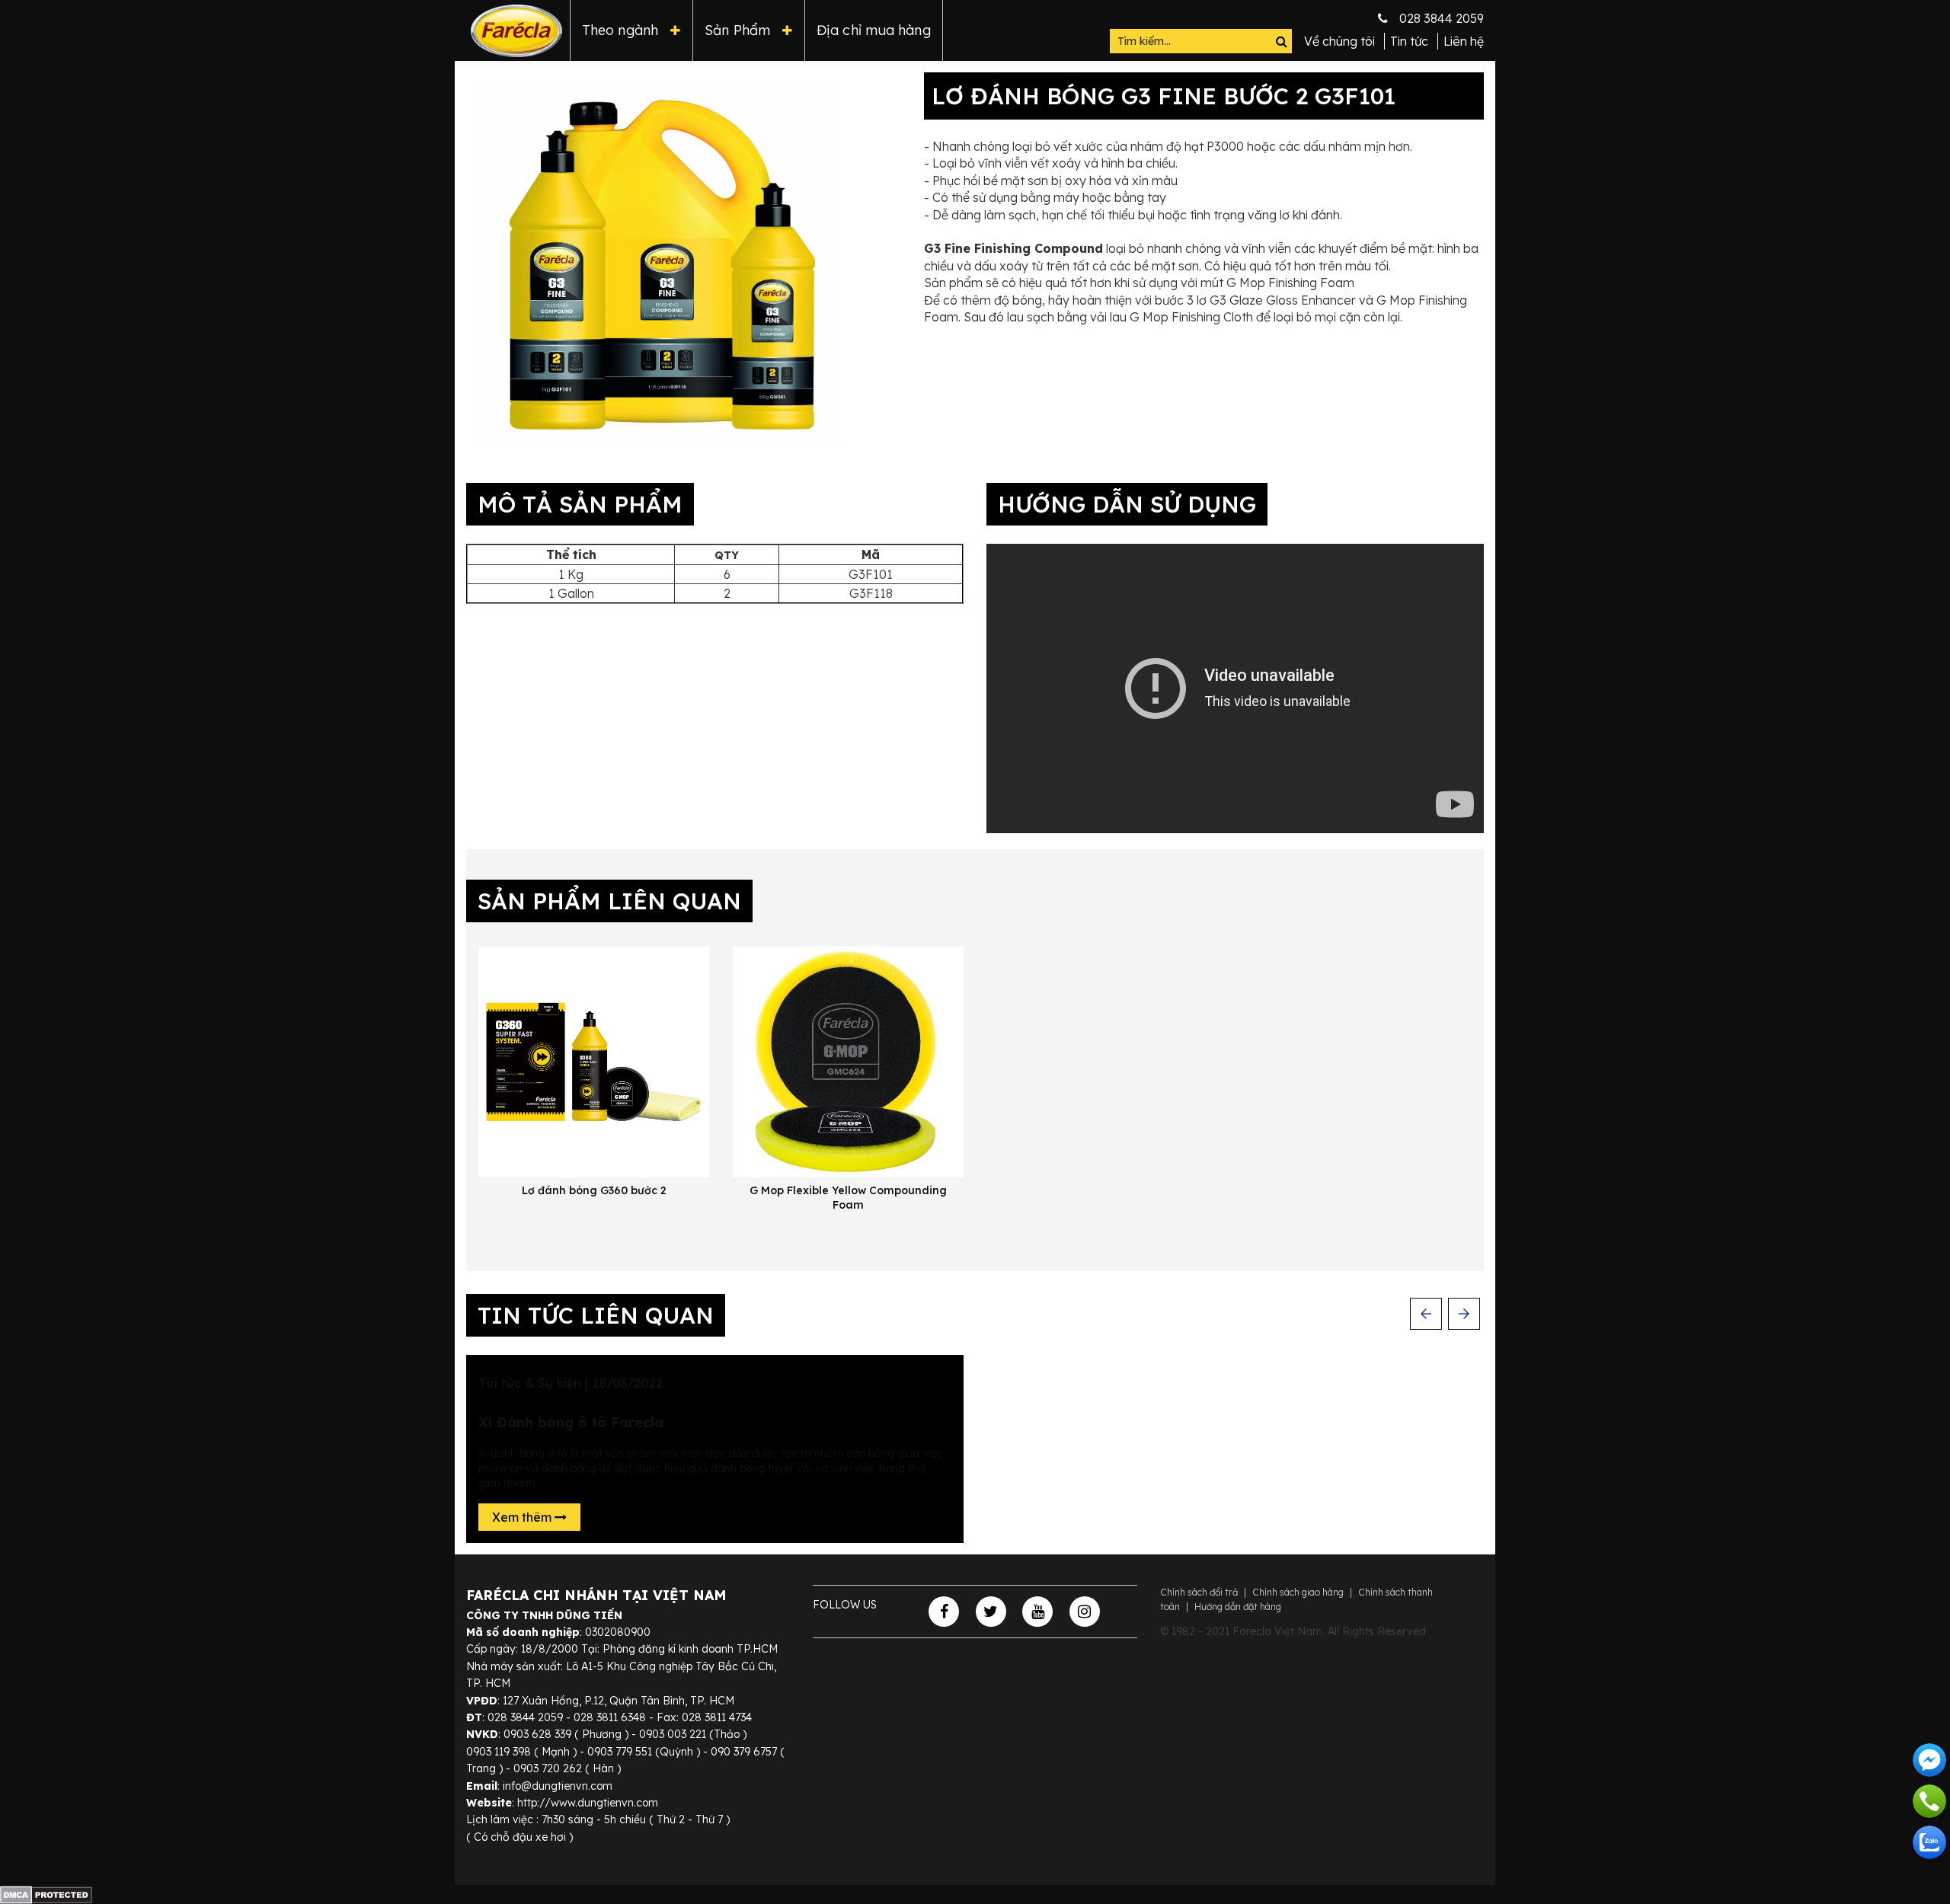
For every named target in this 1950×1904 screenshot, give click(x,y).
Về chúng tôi (1339, 41)
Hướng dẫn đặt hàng (1238, 1607)
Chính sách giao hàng (1298, 1592)
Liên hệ (1464, 41)
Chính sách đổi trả (1199, 1592)
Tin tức (1409, 41)
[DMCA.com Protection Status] (46, 1893)
